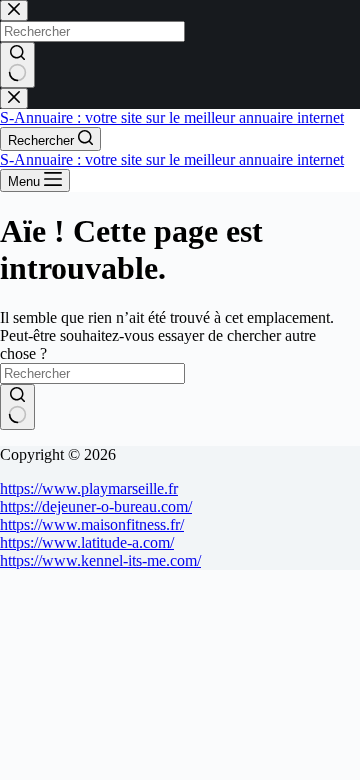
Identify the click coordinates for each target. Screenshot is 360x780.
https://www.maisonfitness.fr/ (92, 524)
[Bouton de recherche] (17, 407)
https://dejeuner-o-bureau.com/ (96, 506)
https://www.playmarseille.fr (89, 488)
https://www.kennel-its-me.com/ (100, 560)
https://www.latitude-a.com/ (87, 542)
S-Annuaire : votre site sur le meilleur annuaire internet (172, 117)
